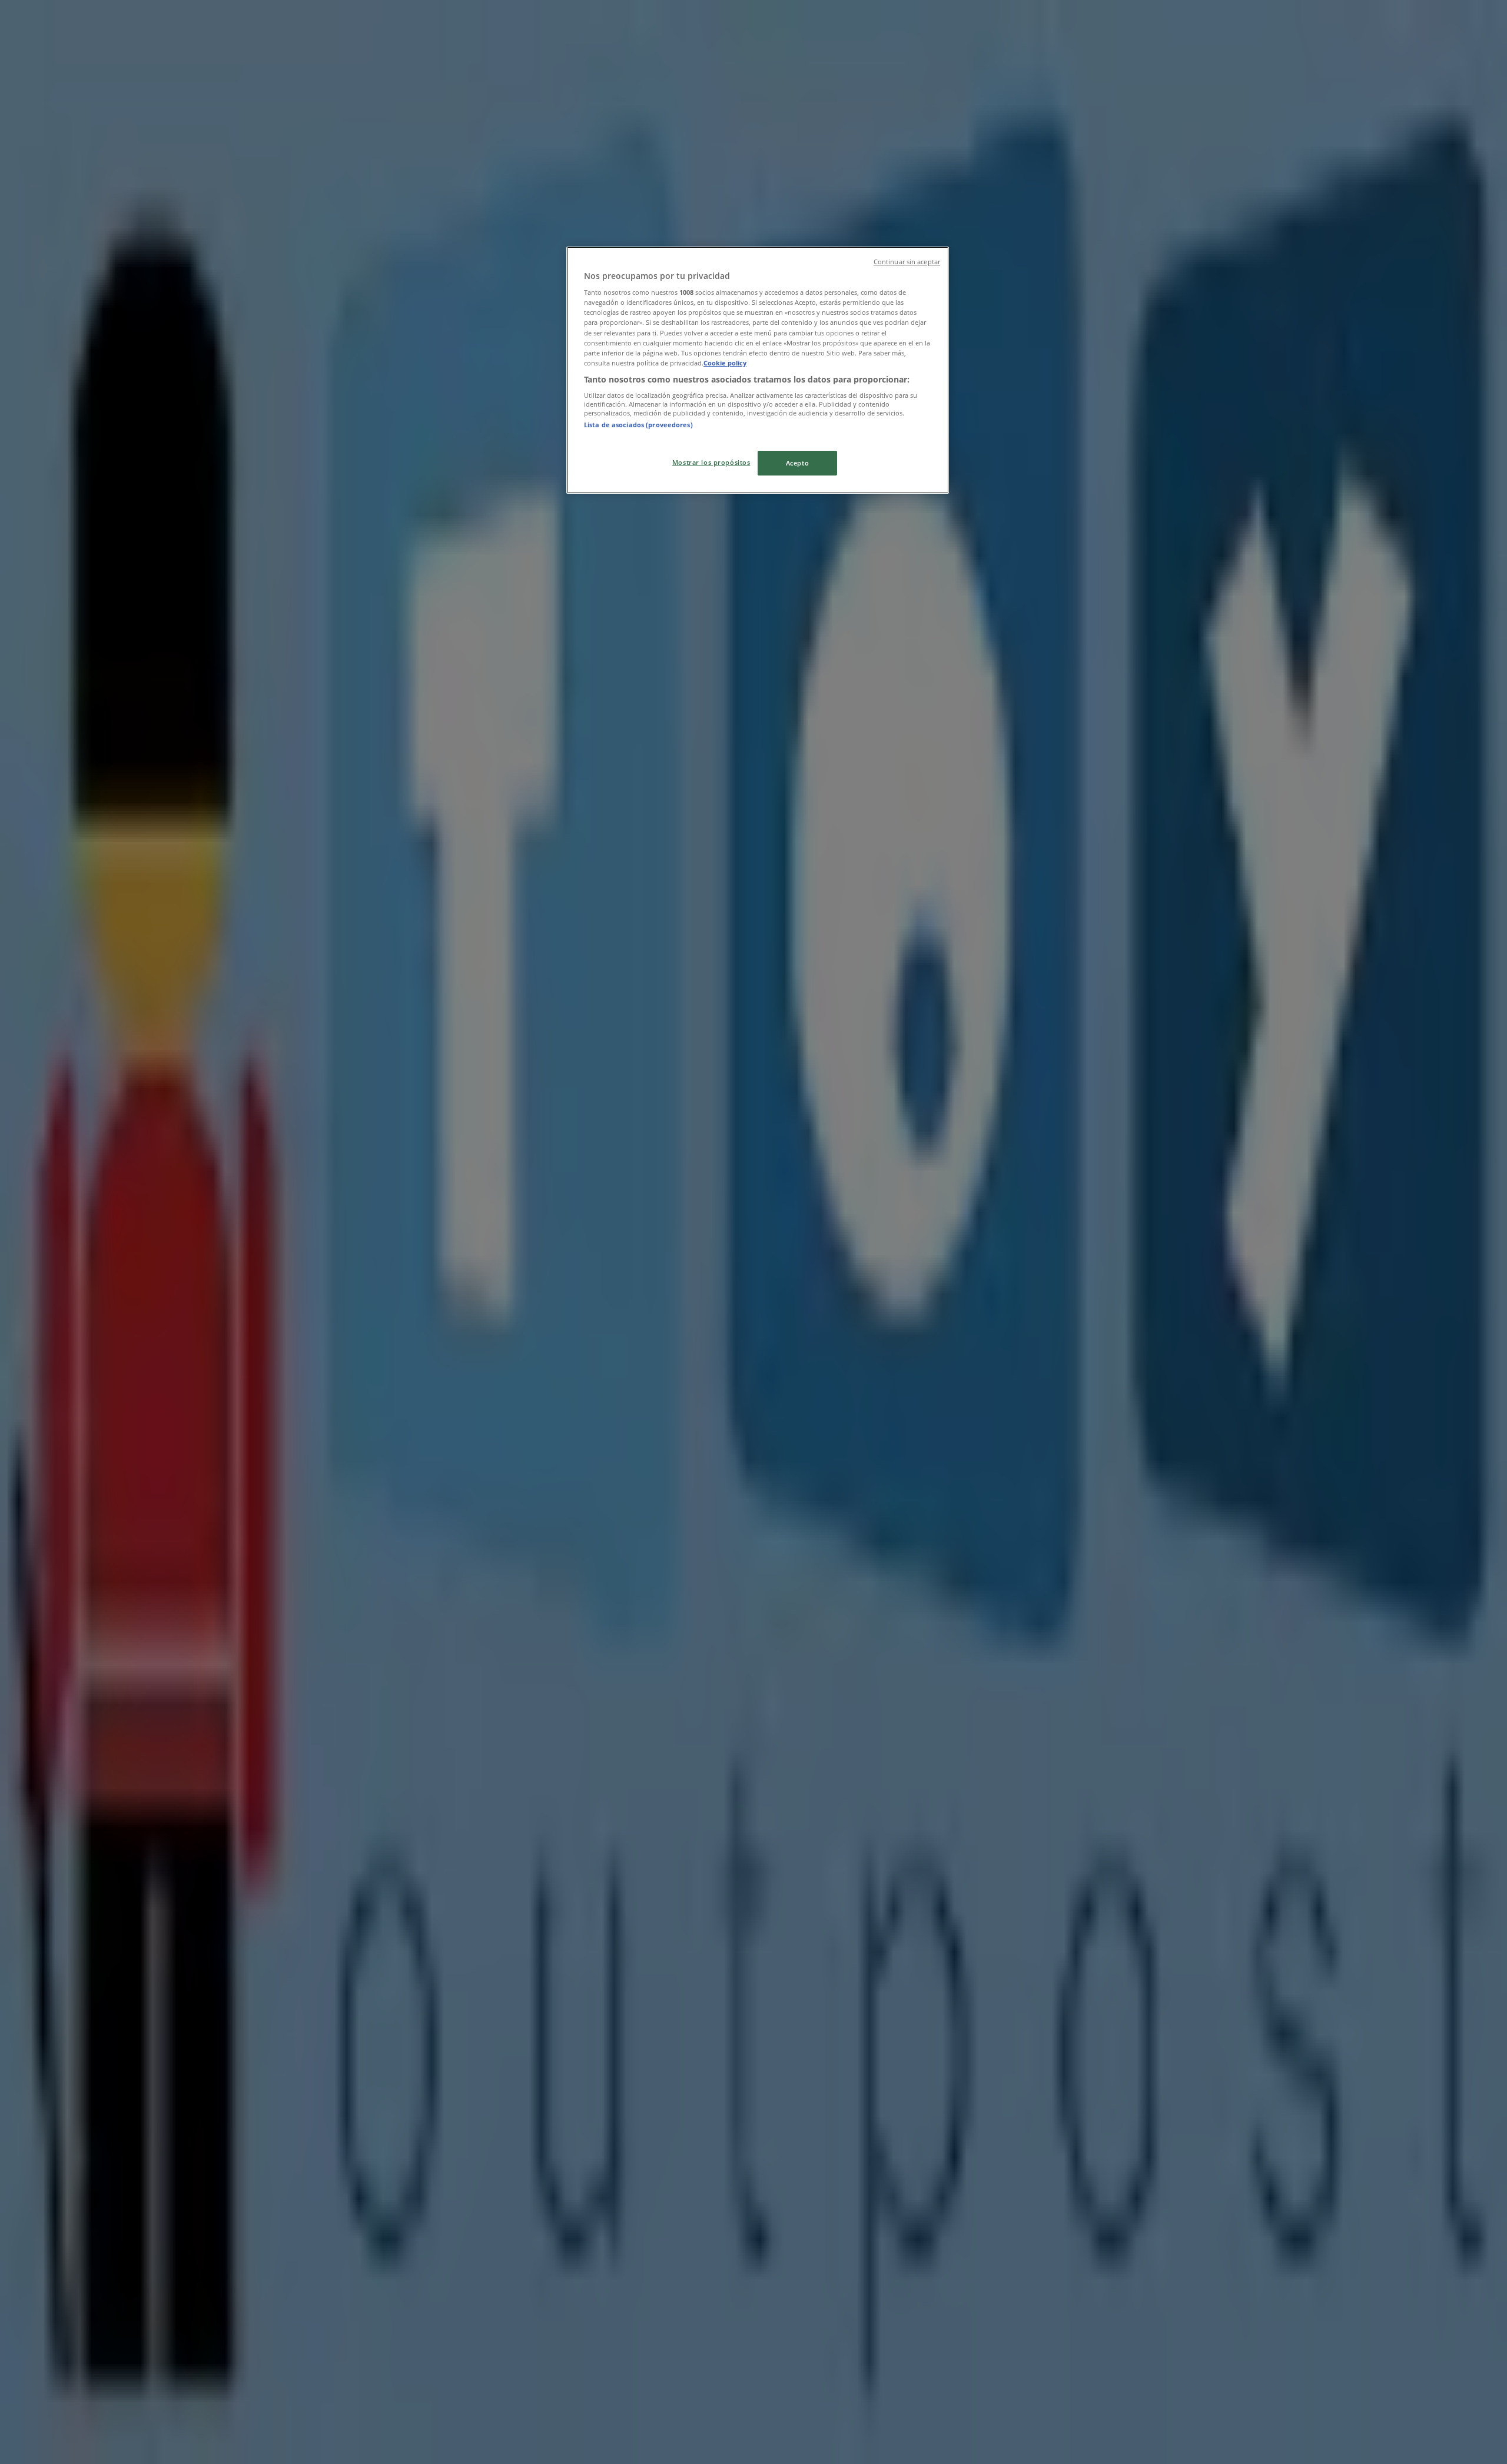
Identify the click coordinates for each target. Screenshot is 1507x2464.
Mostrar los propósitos (711, 462)
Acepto (797, 463)
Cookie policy (725, 363)
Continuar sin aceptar (907, 262)
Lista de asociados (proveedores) (638, 425)
